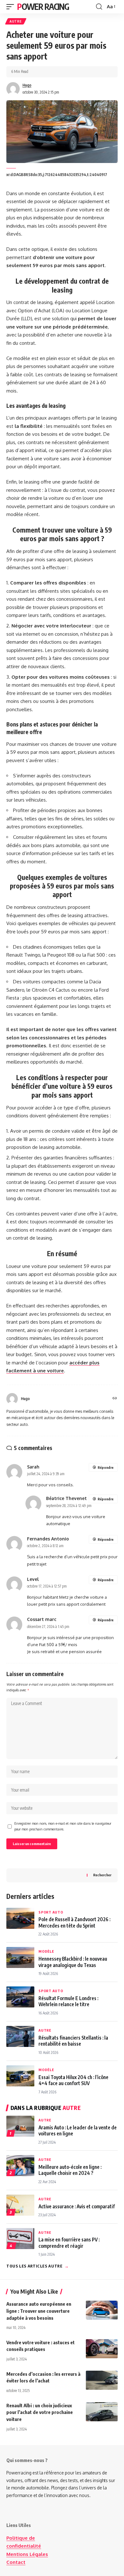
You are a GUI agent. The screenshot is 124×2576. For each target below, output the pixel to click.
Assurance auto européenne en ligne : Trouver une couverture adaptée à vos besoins (39, 2311)
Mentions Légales (27, 2554)
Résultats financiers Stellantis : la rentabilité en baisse (73, 2041)
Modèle (46, 1951)
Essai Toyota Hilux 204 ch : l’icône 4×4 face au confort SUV (73, 2080)
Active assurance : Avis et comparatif (77, 2206)
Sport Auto (51, 1912)
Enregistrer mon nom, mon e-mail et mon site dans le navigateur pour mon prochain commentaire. (63, 1826)
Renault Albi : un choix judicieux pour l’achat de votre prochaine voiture (40, 2412)
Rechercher (102, 1875)
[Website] (115, 1399)
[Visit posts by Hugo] (13, 89)
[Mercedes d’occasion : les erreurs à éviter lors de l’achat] (102, 2380)
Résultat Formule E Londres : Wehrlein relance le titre (68, 2001)
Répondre (106, 1467)
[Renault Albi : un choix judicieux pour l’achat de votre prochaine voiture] (102, 2412)
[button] (12, 7)
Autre (16, 21)
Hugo (27, 85)
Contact (16, 2562)
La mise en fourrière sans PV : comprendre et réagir (69, 2242)
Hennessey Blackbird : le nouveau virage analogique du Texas (73, 1962)
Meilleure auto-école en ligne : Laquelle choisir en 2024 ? (70, 2170)
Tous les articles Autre (38, 2266)
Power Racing (43, 7)
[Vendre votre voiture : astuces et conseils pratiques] (102, 2349)
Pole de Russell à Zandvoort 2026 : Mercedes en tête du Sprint (74, 1922)
